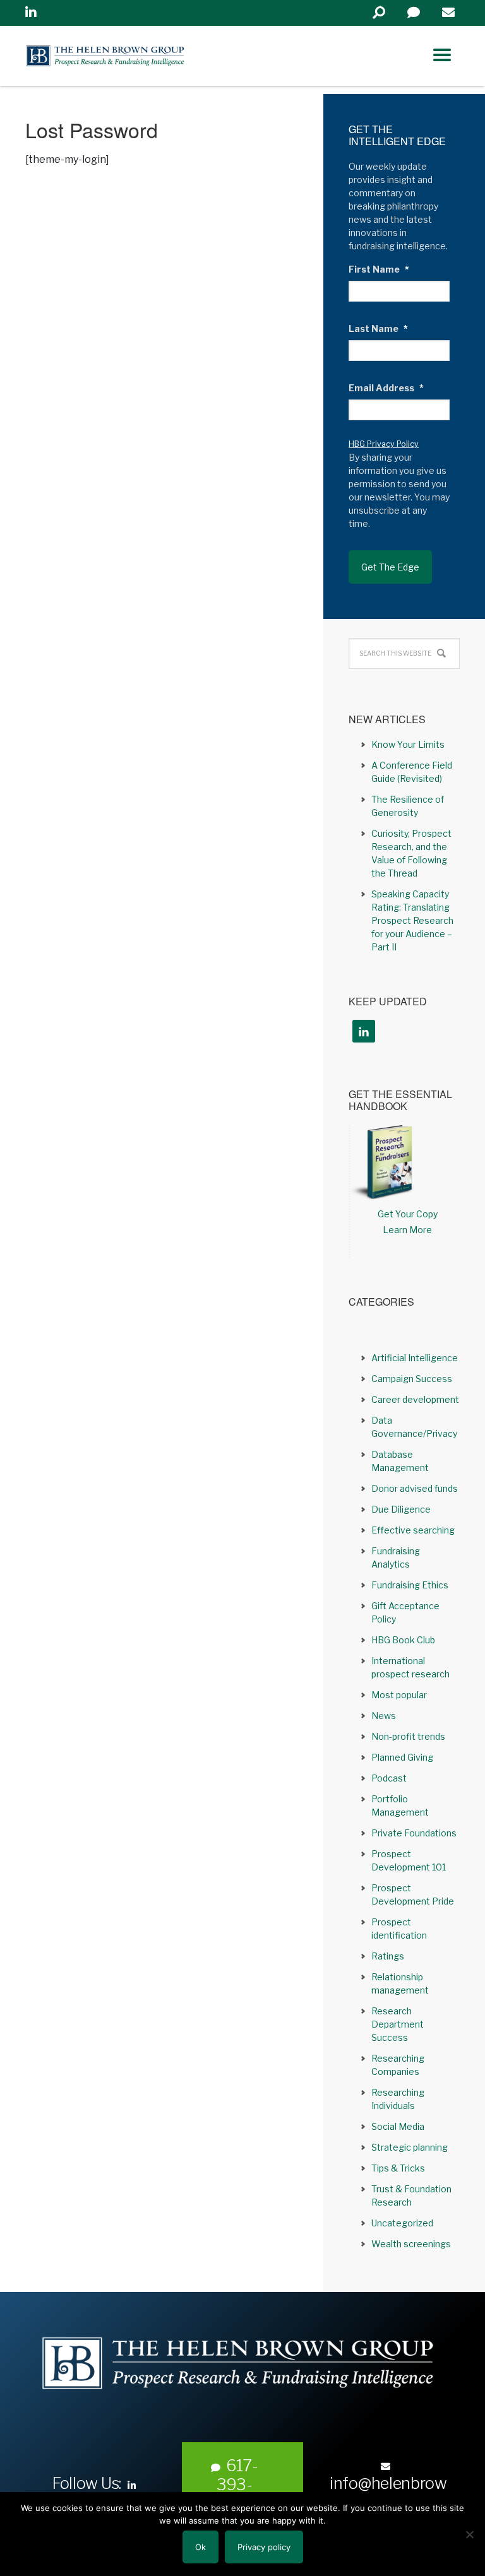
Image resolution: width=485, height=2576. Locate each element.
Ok (201, 2547)
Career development (415, 1399)
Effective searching (413, 1530)
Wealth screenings (411, 2244)
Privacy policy (264, 2547)
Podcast (389, 1778)
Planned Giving (402, 1757)
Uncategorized (402, 2223)
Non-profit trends (408, 1736)
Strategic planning (410, 2147)
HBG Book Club (403, 1640)
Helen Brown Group (142, 56)
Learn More (407, 1230)
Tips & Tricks (398, 2168)
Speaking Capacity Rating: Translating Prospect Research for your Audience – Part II (412, 920)
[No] (469, 2534)
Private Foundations (414, 1833)
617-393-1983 (237, 2484)
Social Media (398, 2126)
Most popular (399, 1695)
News (384, 1716)
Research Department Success (398, 2024)
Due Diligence (401, 1509)
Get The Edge (390, 567)
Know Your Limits (408, 744)
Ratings (388, 1956)
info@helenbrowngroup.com (388, 2493)
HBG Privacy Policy (384, 444)
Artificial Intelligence (415, 1358)
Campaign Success (412, 1379)
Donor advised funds (415, 1488)
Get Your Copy (408, 1214)
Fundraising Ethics (410, 1585)
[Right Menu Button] (442, 55)
